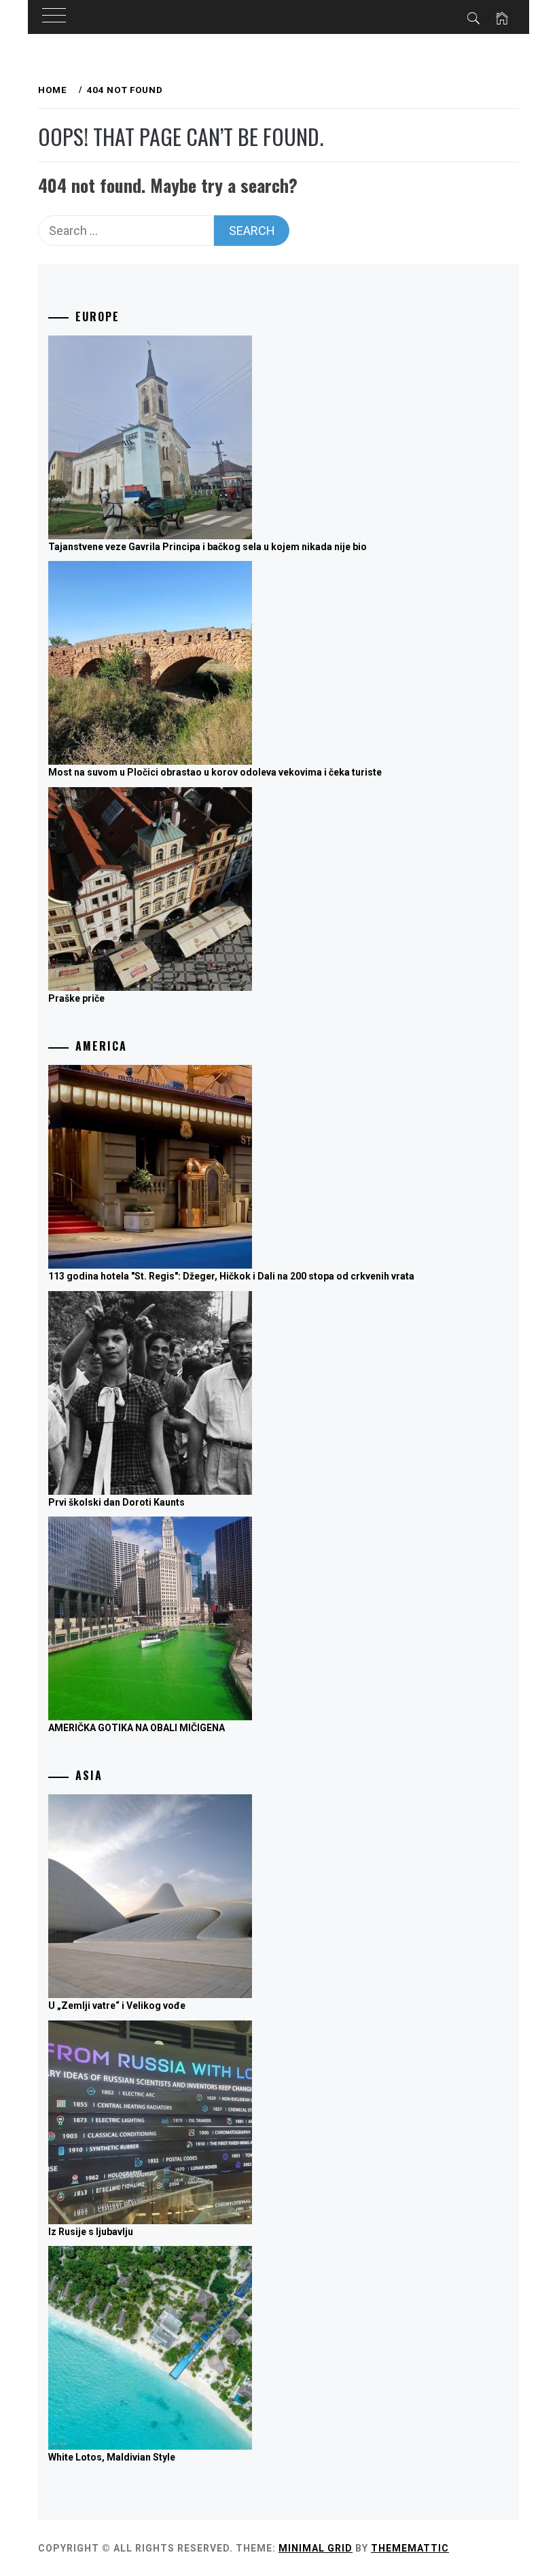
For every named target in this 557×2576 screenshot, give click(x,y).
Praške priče (76, 998)
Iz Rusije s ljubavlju (91, 2232)
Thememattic (410, 2548)
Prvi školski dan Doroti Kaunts (116, 1502)
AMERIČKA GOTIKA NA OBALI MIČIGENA (137, 1728)
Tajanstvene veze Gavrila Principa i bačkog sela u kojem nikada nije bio (208, 547)
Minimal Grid (316, 2548)
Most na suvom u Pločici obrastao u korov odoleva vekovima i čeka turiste (215, 772)
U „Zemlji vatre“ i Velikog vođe (117, 2006)
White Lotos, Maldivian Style (112, 2457)
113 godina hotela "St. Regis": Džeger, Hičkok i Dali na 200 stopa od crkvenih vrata (231, 1276)
